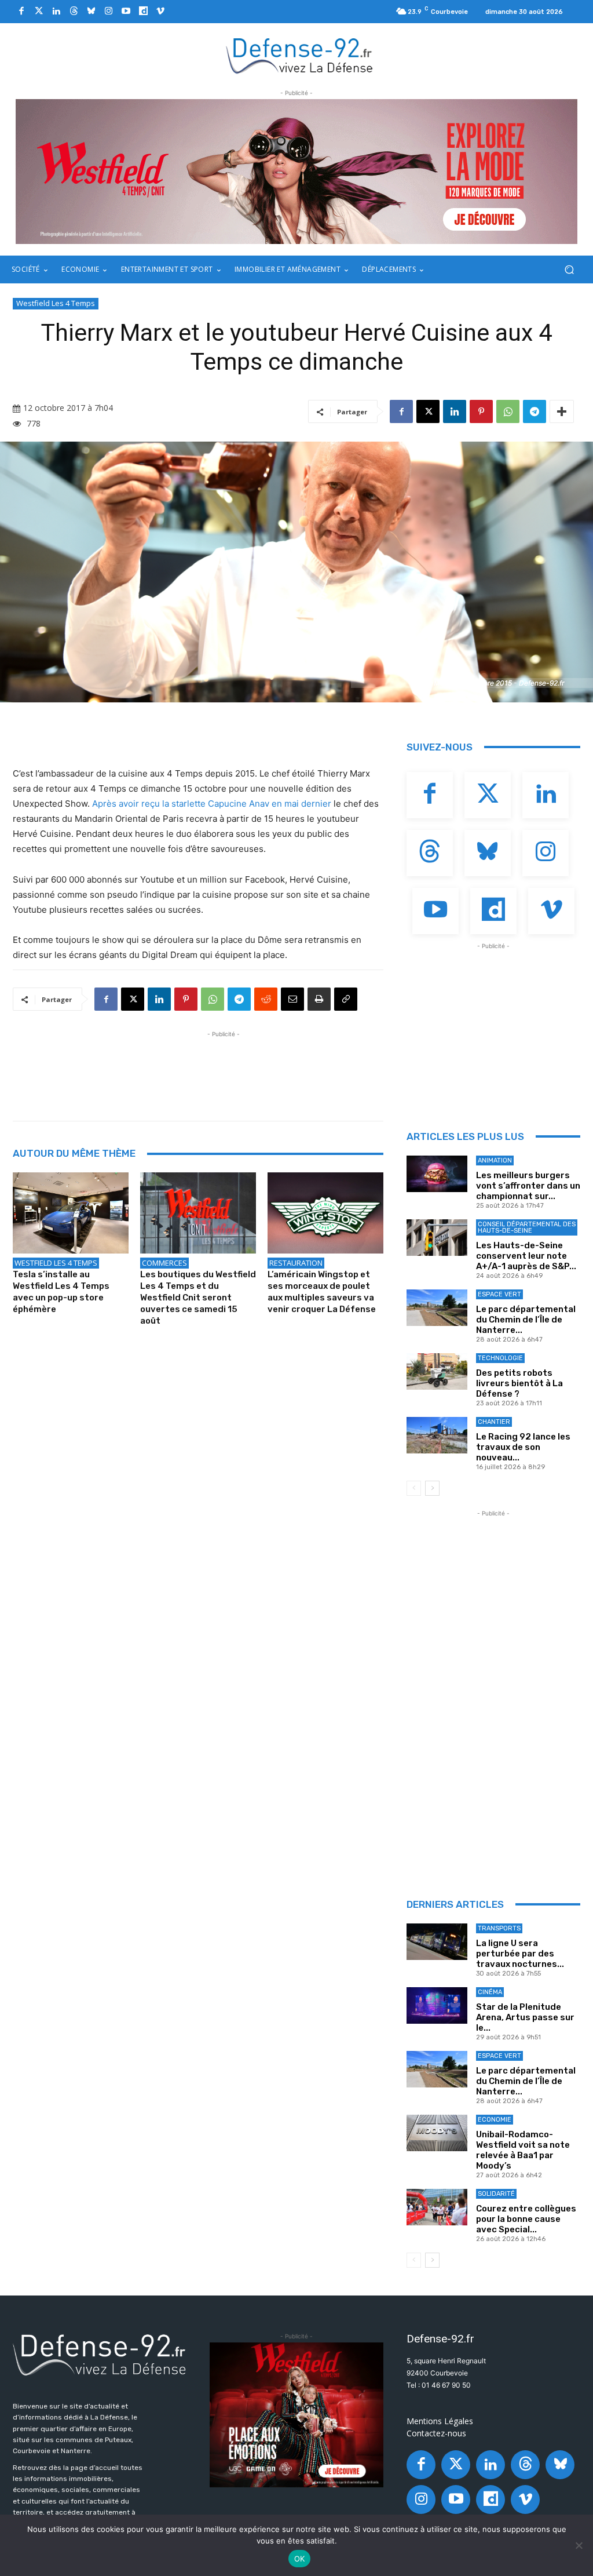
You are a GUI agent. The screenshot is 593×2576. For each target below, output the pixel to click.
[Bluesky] (91, 12)
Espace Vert (499, 1294)
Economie (495, 2120)
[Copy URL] (346, 999)
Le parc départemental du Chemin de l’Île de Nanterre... (526, 1320)
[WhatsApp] (508, 411)
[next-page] (432, 1488)
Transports (499, 1928)
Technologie (500, 1358)
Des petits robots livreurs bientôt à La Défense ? (519, 1383)
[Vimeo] (160, 12)
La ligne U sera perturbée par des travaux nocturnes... (520, 1954)
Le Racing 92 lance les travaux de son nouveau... (523, 1447)
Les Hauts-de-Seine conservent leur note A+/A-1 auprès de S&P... (526, 1256)
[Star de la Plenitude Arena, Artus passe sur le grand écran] (437, 2005)
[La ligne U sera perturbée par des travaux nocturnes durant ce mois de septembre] (437, 1942)
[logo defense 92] (300, 55)
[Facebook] (21, 12)
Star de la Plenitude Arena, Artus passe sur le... (525, 2017)
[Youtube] (126, 12)
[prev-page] (414, 1488)
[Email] (292, 999)
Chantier (494, 1422)
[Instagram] (108, 12)
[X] (428, 411)
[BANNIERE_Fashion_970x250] (296, 172)
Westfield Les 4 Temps (56, 303)
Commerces (164, 1263)
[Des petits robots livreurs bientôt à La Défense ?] (437, 1371)
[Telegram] (535, 411)
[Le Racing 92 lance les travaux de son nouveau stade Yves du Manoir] (437, 1435)
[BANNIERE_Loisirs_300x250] (296, 2415)
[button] (569, 270)
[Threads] (74, 12)
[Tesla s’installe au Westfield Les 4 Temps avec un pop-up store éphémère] (71, 1213)
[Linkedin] (56, 12)
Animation (495, 1161)
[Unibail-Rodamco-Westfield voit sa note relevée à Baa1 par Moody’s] (437, 2133)
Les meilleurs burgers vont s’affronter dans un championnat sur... (528, 1186)
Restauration (296, 1263)
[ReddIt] (266, 999)
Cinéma (490, 1992)
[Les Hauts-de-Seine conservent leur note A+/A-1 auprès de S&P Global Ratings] (437, 1238)
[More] (562, 411)
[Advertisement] (224, 1066)
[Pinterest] (481, 411)
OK (300, 2559)
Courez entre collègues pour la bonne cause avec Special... (526, 2219)
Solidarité (496, 2194)
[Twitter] (39, 12)
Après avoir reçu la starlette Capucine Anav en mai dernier (212, 804)
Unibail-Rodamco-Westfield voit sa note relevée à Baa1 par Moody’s (523, 2150)
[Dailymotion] (143, 12)
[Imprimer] (319, 999)
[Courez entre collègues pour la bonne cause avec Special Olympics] (437, 2207)
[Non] (579, 2545)
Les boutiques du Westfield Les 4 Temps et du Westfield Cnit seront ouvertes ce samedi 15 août (198, 1298)
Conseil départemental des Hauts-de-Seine (527, 1227)
